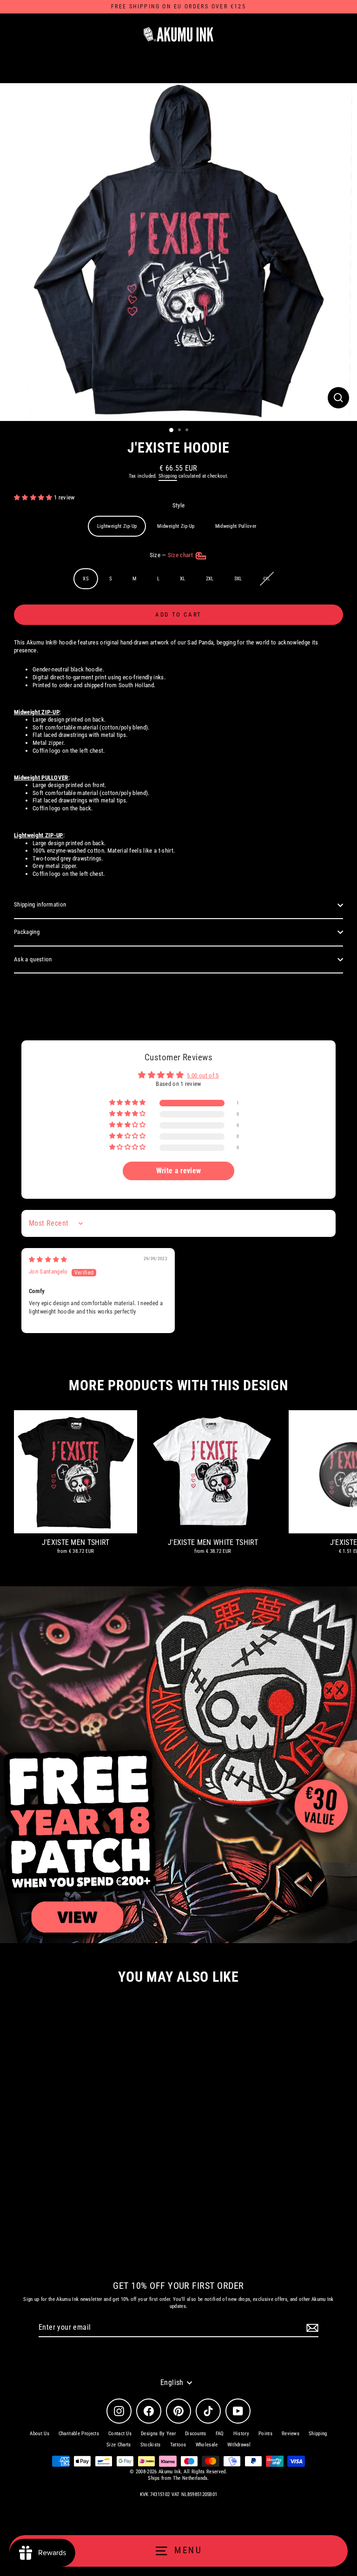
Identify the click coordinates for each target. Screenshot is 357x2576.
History (241, 2434)
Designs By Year (158, 2434)
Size (172, 555)
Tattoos (178, 2445)
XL (183, 579)
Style (179, 505)
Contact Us (120, 2434)
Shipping (168, 476)
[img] (48, 1259)
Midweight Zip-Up (176, 526)
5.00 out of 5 (203, 1075)
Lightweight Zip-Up (117, 526)
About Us (40, 2434)
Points (265, 2434)
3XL (238, 579)
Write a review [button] (178, 1171)
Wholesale (207, 2445)
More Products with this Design (178, 1385)
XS (86, 579)
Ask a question (33, 959)
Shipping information (40, 904)
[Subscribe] (311, 2328)
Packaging (27, 932)
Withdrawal (239, 2445)
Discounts (196, 2434)
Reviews (291, 2434)
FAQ (220, 2434)
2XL (210, 579)
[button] (34, 497)
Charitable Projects (79, 2434)
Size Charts (119, 2445)
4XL (267, 579)
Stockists (151, 2445)
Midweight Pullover (236, 526)
